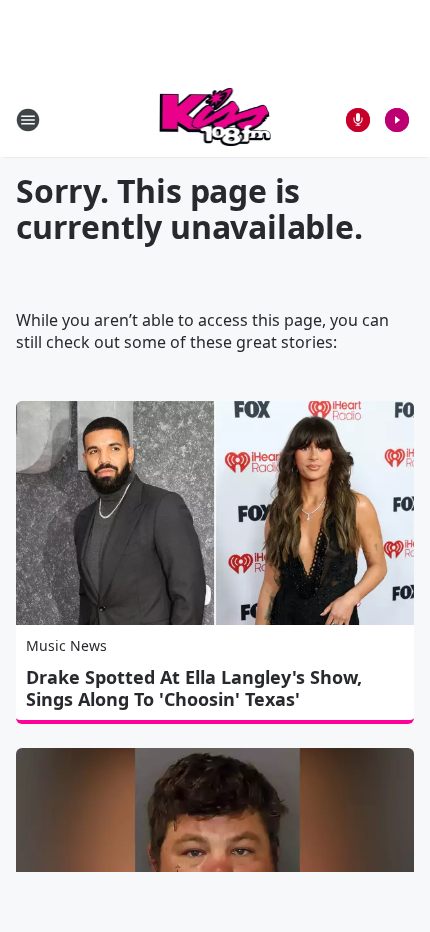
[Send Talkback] (358, 120)
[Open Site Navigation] (28, 120)
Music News (66, 645)
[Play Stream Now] (397, 120)
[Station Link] (215, 119)
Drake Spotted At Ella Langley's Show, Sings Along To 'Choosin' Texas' (194, 688)
